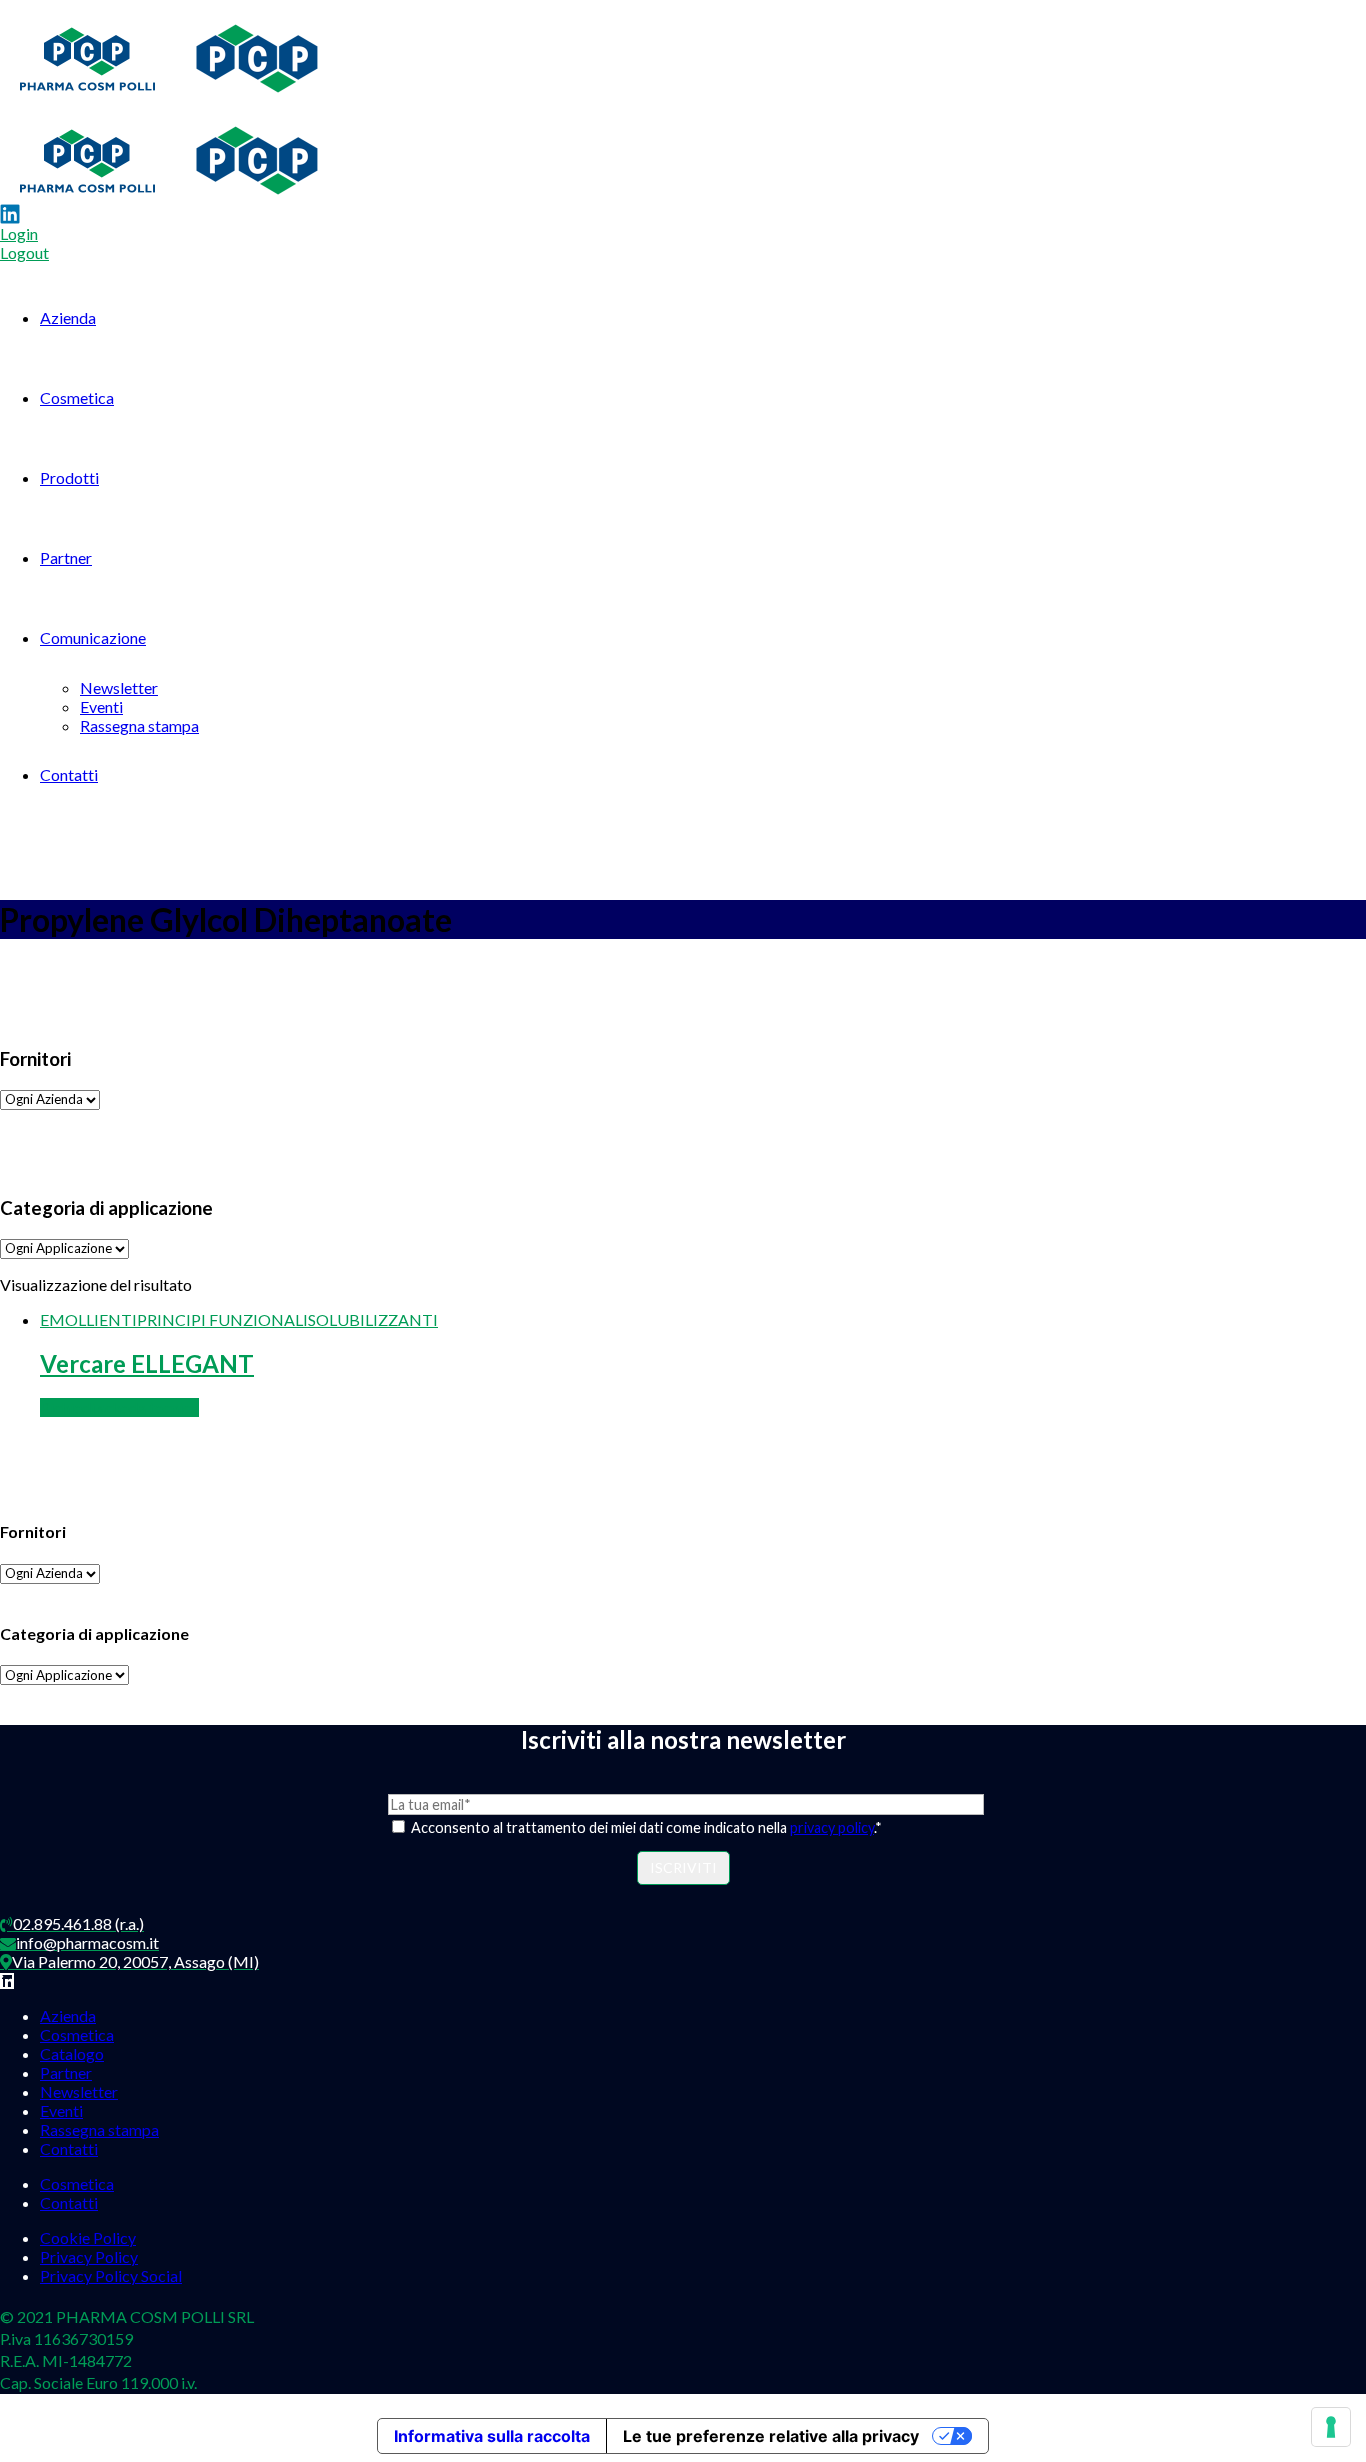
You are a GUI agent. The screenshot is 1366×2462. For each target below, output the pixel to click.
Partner (66, 557)
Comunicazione (93, 637)
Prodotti (69, 477)
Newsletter (119, 687)
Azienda (68, 317)
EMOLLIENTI (88, 1319)
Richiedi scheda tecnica (119, 1407)
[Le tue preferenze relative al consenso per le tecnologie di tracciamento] (1331, 2427)
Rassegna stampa (139, 725)
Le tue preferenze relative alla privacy (771, 2436)
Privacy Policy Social (111, 2275)
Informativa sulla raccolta (492, 2436)
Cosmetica (77, 397)
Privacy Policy (89, 2256)
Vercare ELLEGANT (147, 1363)
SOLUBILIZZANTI (373, 1319)
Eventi (101, 706)
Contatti (69, 774)
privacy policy (832, 1827)
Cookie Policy (88, 2237)
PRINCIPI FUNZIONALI (222, 1319)
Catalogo (72, 2053)
